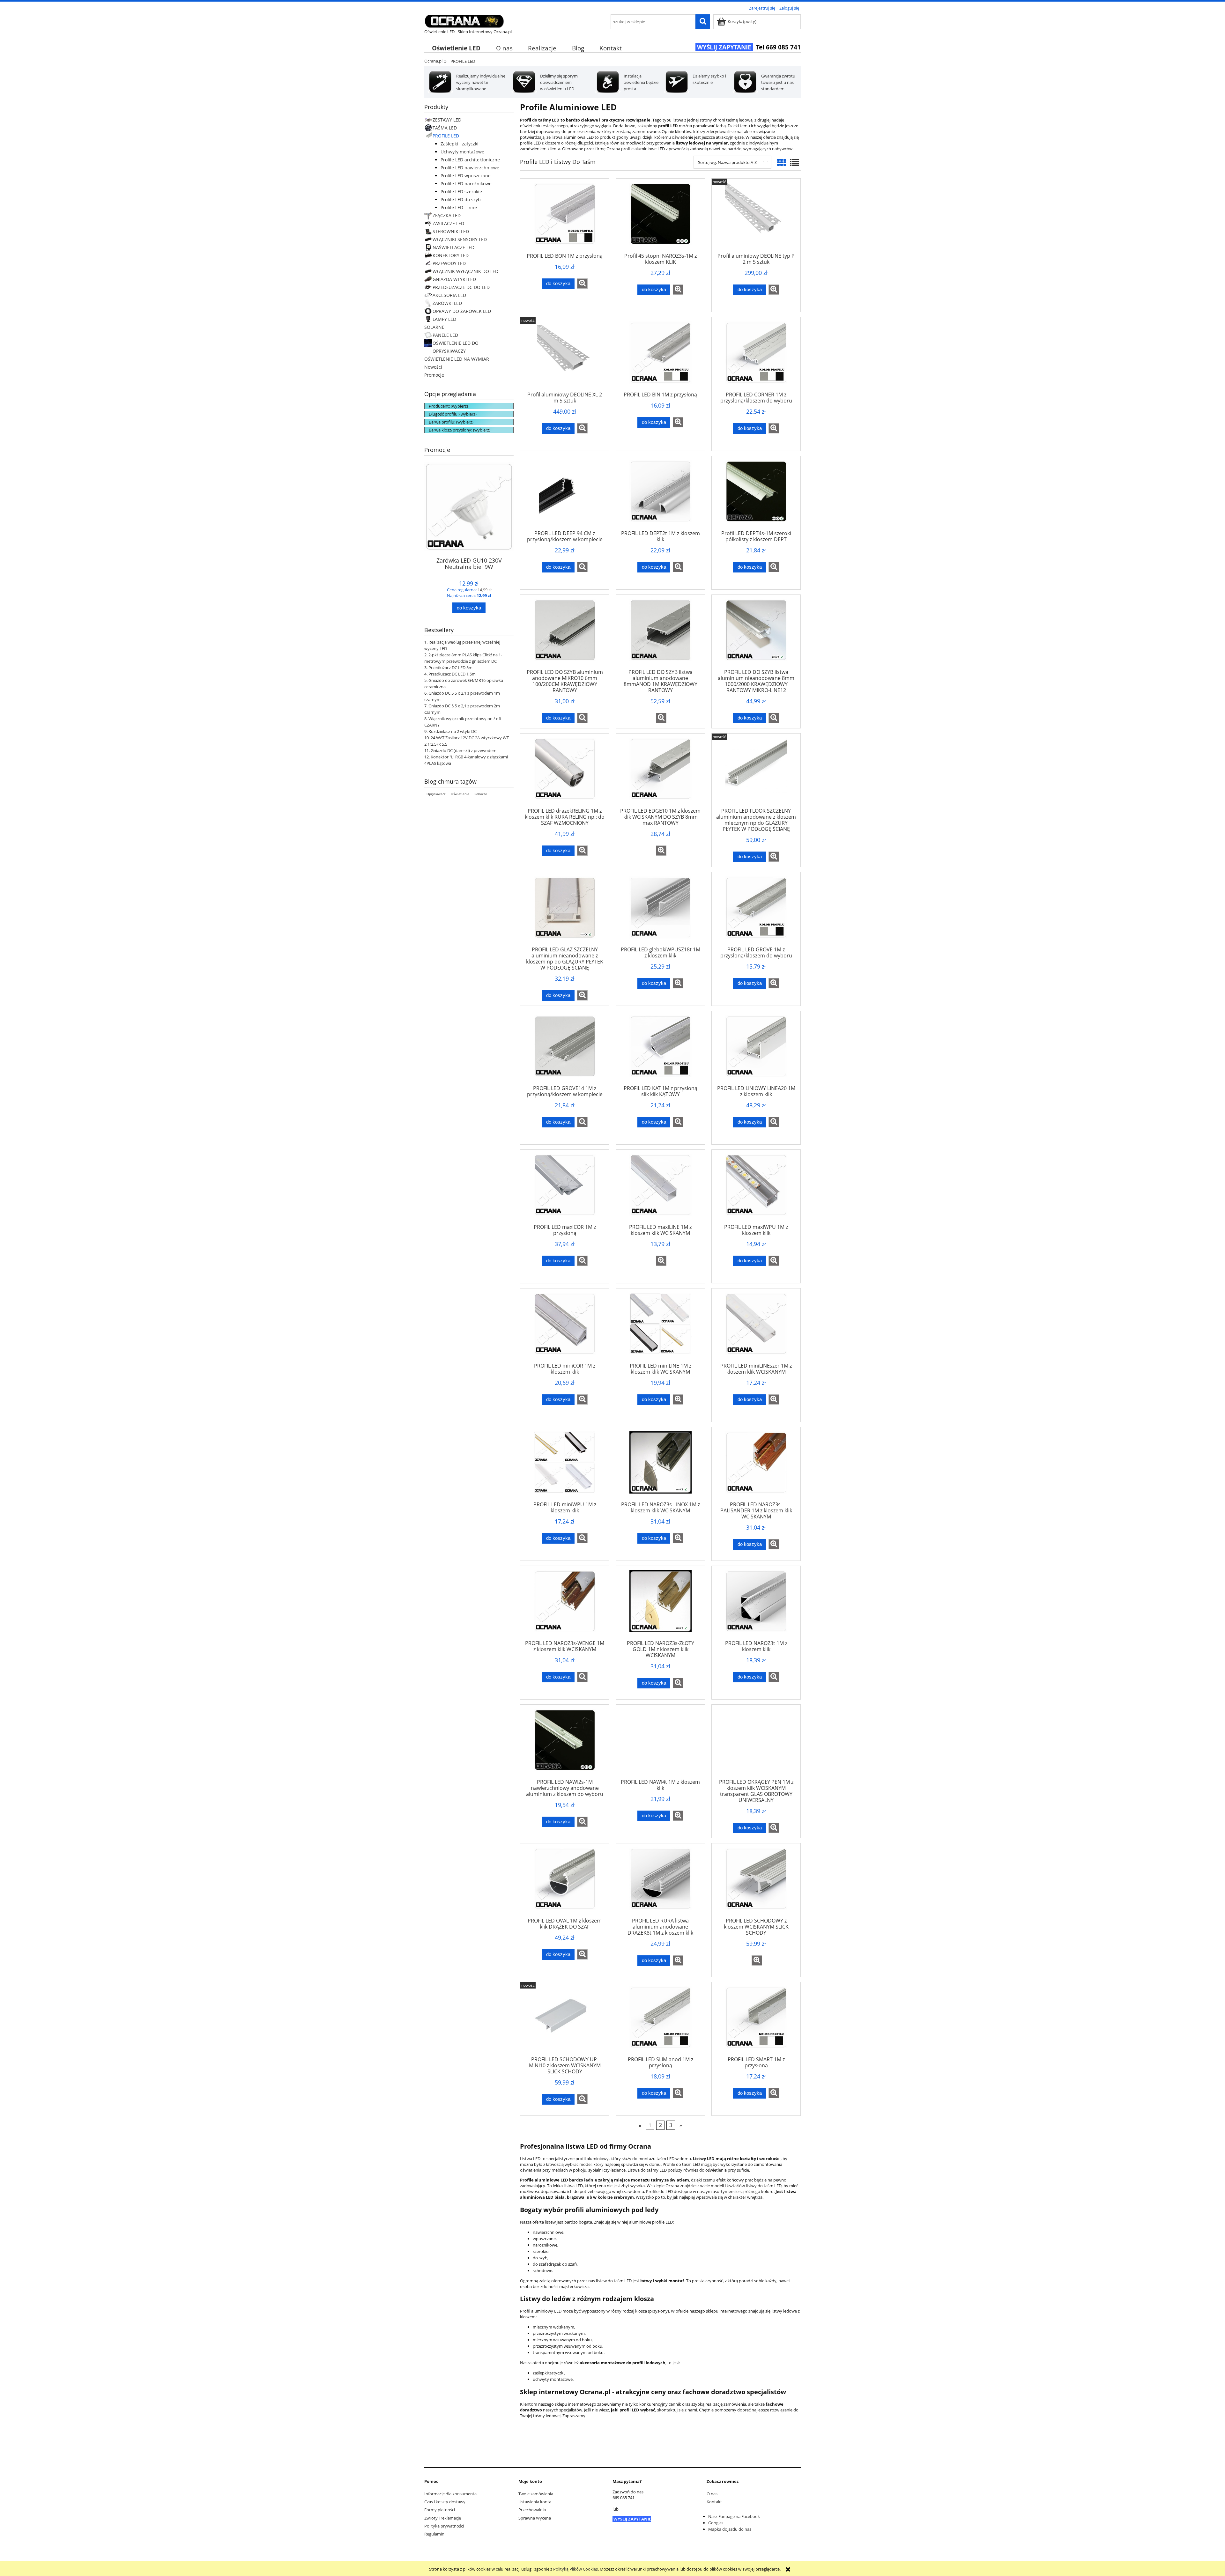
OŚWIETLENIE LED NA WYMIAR (457, 359)
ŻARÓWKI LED (447, 303)
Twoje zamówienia (536, 2494)
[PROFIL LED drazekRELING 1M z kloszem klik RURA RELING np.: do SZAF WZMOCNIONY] (565, 773)
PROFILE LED (446, 136)
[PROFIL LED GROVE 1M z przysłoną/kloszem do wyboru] (756, 912)
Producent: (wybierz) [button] (448, 406)
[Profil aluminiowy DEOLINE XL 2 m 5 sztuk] (565, 357)
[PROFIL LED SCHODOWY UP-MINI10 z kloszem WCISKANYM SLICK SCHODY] (565, 2021)
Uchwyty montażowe (462, 152)
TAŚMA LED (445, 128)
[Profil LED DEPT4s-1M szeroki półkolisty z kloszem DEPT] (756, 495)
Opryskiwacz (436, 794)
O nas (712, 2494)
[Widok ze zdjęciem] (782, 162)
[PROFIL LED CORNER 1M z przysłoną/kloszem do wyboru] (756, 357)
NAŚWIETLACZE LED (453, 247)
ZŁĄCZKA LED (447, 215)
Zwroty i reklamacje (443, 2518)
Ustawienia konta (535, 2502)
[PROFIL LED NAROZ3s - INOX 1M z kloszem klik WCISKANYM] (660, 1466)
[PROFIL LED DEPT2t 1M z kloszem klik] (660, 495)
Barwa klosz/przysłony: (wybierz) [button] (460, 430)
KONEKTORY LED (451, 255)
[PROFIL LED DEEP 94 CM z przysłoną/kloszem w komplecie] (565, 495)
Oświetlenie (460, 794)
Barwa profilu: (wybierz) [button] (451, 422)
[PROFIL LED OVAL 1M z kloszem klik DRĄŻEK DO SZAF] (565, 1883)
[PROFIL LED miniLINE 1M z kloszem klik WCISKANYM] (660, 1328)
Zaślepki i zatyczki (460, 144)
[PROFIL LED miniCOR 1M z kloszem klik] (565, 1328)
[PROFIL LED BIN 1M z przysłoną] (660, 357)
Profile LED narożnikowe (466, 184)
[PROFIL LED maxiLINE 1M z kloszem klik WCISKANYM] (660, 1189)
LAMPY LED (444, 319)
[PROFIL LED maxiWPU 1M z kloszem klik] (756, 1189)
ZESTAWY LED (447, 120)
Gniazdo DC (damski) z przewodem (464, 750)
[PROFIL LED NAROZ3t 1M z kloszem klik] (756, 1605)
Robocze (481, 794)
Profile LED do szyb (461, 199)
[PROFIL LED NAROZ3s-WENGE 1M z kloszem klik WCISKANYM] (565, 1605)
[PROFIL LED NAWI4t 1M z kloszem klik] (660, 1744)
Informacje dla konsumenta (450, 2494)
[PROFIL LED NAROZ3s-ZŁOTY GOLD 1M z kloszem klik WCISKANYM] (660, 1605)
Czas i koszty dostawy (445, 2502)
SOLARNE (434, 327)
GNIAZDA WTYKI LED (454, 279)
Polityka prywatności (444, 2526)
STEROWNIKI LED (451, 231)
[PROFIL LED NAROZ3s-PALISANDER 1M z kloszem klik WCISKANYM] (756, 1466)
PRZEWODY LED (449, 263)
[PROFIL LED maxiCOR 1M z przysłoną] (565, 1189)
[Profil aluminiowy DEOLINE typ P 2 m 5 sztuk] (756, 218)
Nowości (433, 367)
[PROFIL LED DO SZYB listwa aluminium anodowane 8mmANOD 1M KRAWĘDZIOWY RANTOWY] (660, 634)
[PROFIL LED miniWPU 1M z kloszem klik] (565, 1466)
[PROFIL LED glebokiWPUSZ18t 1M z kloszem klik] (660, 912)
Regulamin (434, 2534)
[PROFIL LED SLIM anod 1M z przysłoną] (660, 2021)
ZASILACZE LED (448, 223)
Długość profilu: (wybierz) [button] (453, 414)
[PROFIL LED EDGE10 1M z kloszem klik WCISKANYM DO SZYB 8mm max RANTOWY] (660, 773)
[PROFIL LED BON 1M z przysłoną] (565, 218)
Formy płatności (440, 2510)
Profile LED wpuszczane (466, 176)
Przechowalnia (532, 2510)
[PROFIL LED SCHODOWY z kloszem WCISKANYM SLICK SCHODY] (756, 1883)
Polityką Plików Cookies (575, 2569)
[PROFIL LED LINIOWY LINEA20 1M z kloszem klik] (756, 1050)
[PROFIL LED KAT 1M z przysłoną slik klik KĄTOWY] (660, 1050)
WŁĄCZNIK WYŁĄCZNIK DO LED (465, 271)
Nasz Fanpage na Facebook (734, 2516)
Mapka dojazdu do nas (730, 2529)
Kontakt (714, 2502)
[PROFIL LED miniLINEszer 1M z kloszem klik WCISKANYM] (756, 1328)
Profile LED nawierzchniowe (470, 168)
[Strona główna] (464, 20)
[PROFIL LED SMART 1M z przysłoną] (756, 2021)
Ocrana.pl (433, 61)
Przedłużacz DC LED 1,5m (452, 674)
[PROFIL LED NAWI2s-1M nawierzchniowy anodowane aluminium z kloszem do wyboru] (565, 1744)
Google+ (716, 2523)
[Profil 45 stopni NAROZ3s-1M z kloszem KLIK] (660, 218)
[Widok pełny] (795, 162)
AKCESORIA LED (449, 295)
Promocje (434, 375)
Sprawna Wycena (535, 2518)
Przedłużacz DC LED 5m (450, 668)
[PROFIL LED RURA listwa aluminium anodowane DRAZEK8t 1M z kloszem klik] (660, 1883)
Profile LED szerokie (461, 192)
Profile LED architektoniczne (470, 160)
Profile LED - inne (459, 207)
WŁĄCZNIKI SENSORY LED (460, 239)
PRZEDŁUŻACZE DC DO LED (461, 287)
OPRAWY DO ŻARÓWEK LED (462, 311)
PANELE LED (445, 335)
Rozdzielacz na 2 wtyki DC (453, 731)
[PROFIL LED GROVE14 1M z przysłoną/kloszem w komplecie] (565, 1050)
